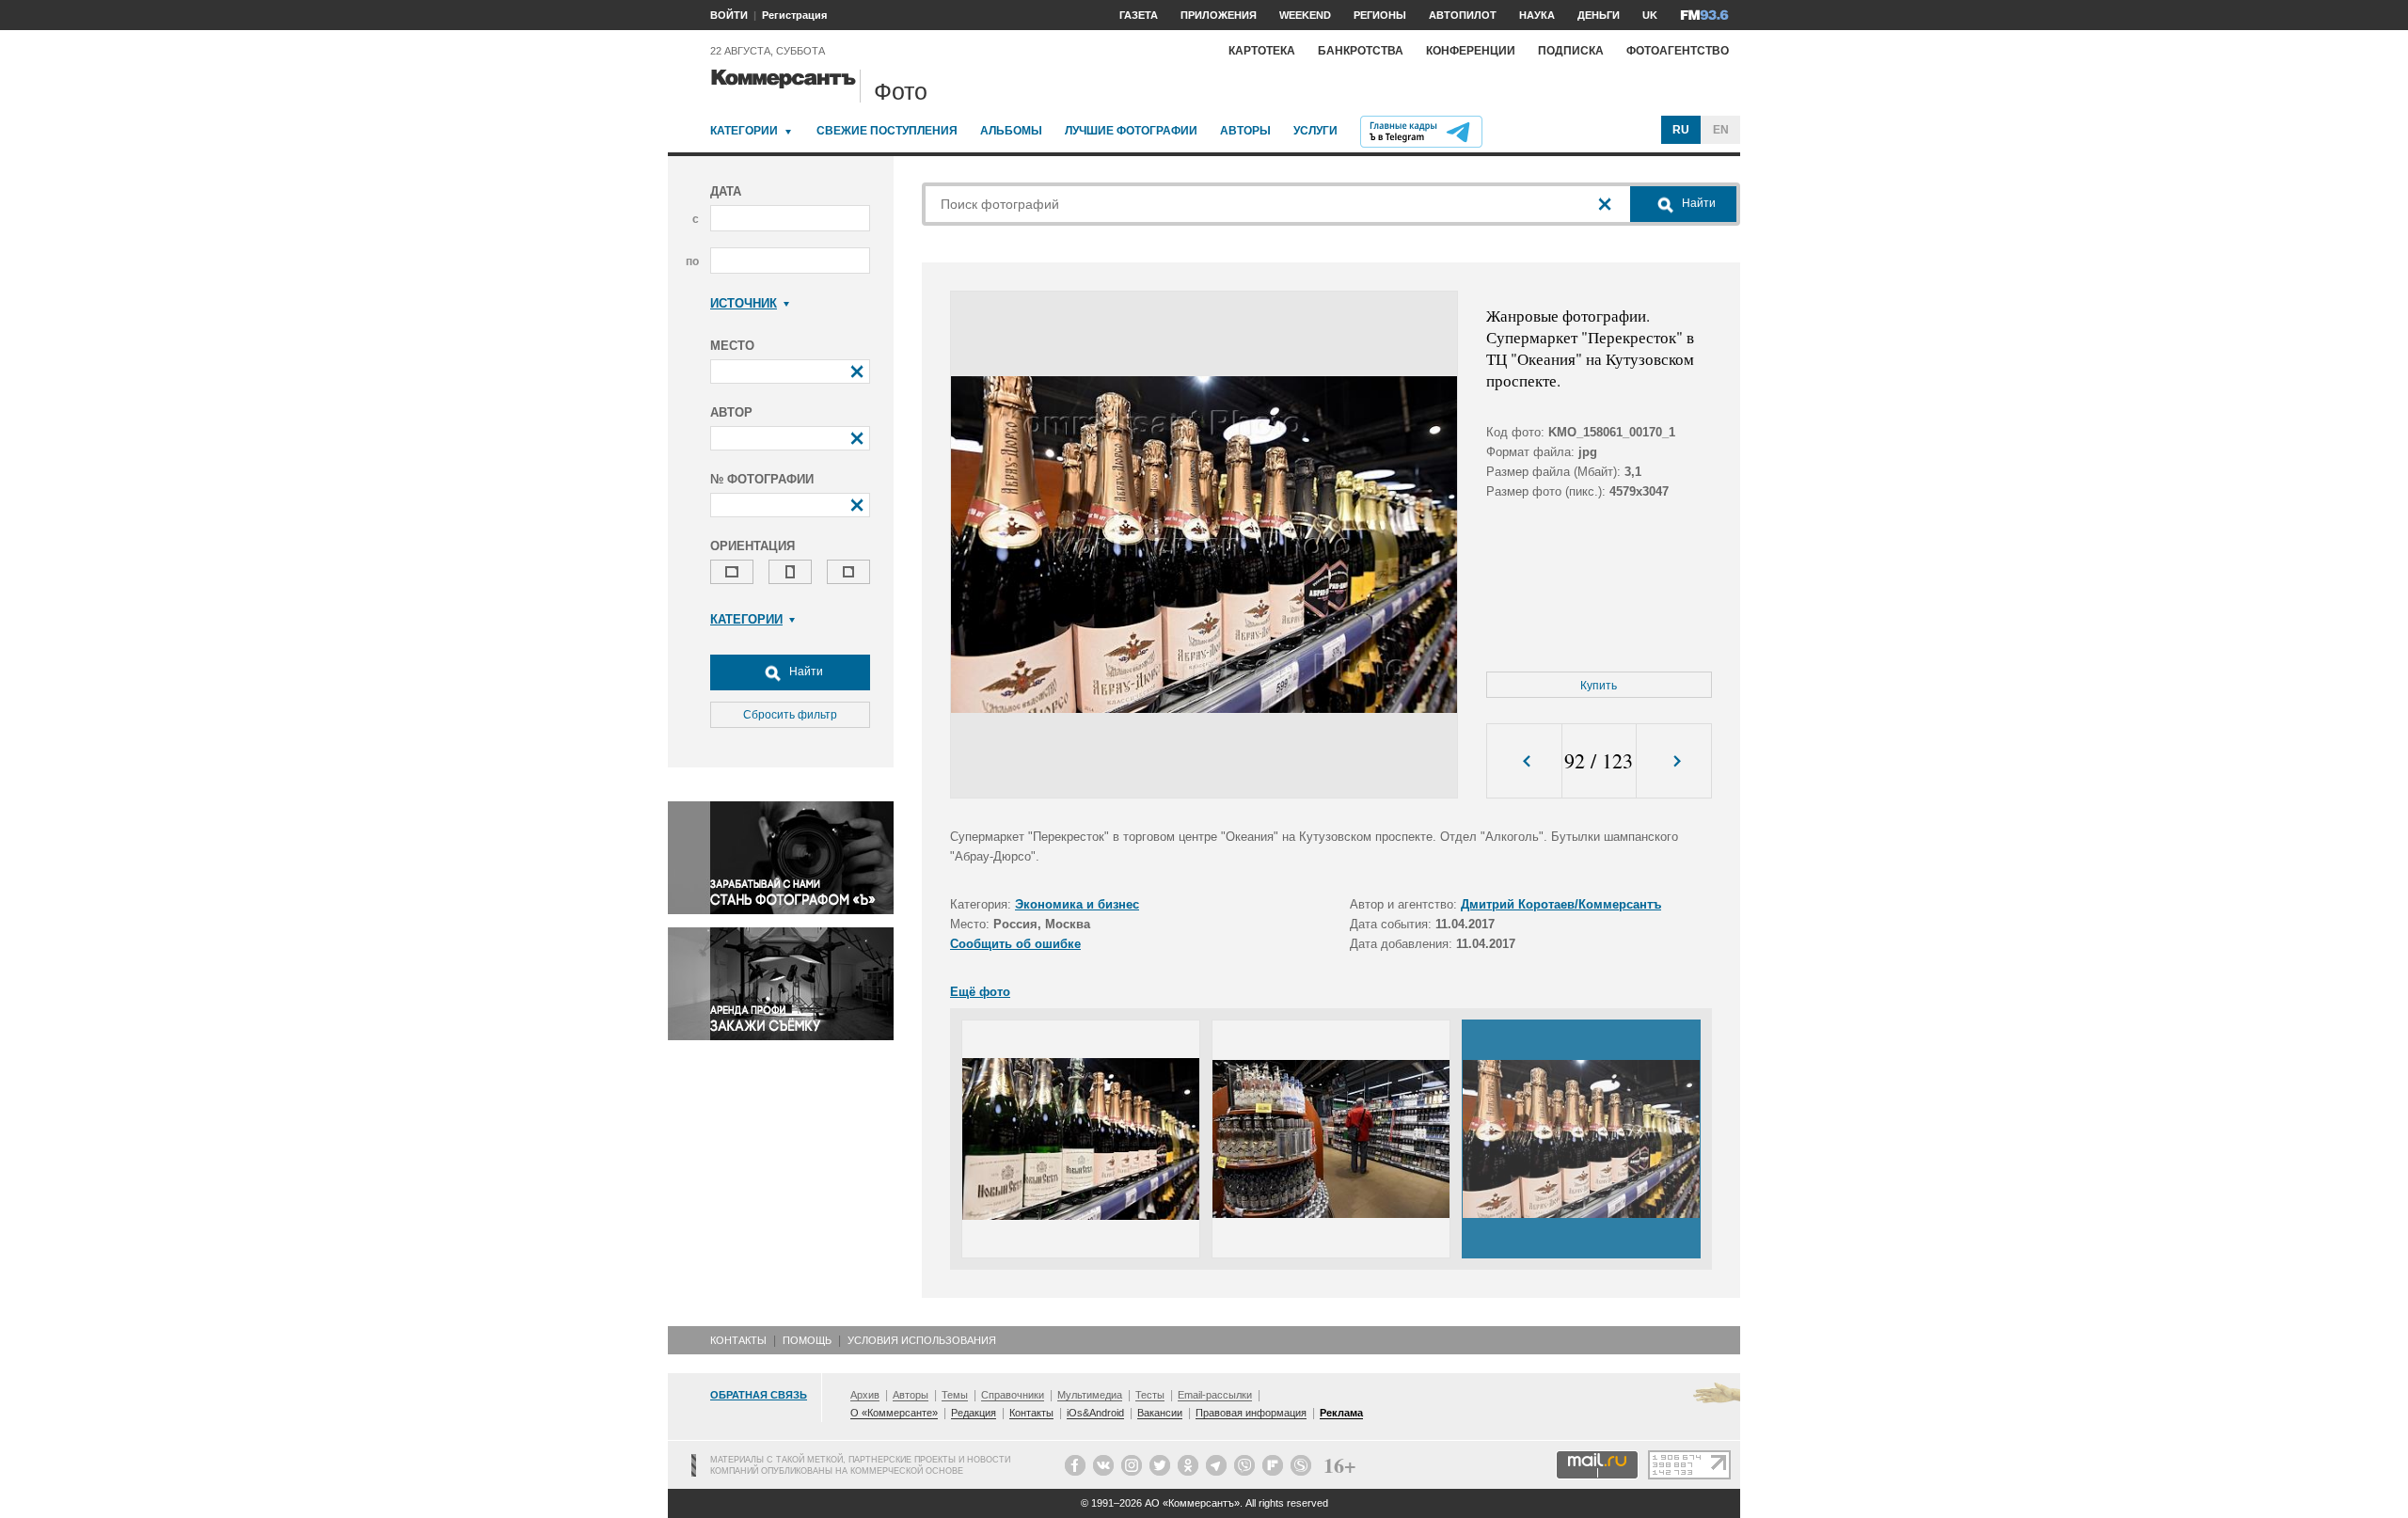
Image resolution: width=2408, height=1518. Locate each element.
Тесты (1150, 1395)
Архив (865, 1395)
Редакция (974, 1413)
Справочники (1013, 1395)
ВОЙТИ (729, 15)
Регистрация (794, 15)
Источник (744, 303)
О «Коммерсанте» (894, 1413)
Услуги (1315, 131)
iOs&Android (1095, 1413)
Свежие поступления (887, 131)
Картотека (1262, 51)
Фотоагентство (1678, 51)
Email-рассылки (1215, 1395)
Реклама (1341, 1413)
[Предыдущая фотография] (1524, 761)
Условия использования (922, 1340)
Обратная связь (759, 1395)
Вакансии (1160, 1413)
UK (1650, 15)
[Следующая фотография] (1674, 761)
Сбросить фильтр (790, 715)
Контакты (738, 1340)
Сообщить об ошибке (1015, 944)
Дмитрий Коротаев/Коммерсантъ (1561, 904)
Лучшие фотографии (1131, 131)
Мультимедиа (1090, 1395)
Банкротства (1361, 51)
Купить (1599, 686)
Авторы (1245, 131)
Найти (805, 672)
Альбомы (1011, 131)
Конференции (1471, 51)
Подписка (1571, 51)
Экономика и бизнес (1077, 904)
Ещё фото (980, 992)
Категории (744, 131)
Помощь (807, 1340)
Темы (955, 1395)
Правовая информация (1251, 1413)
